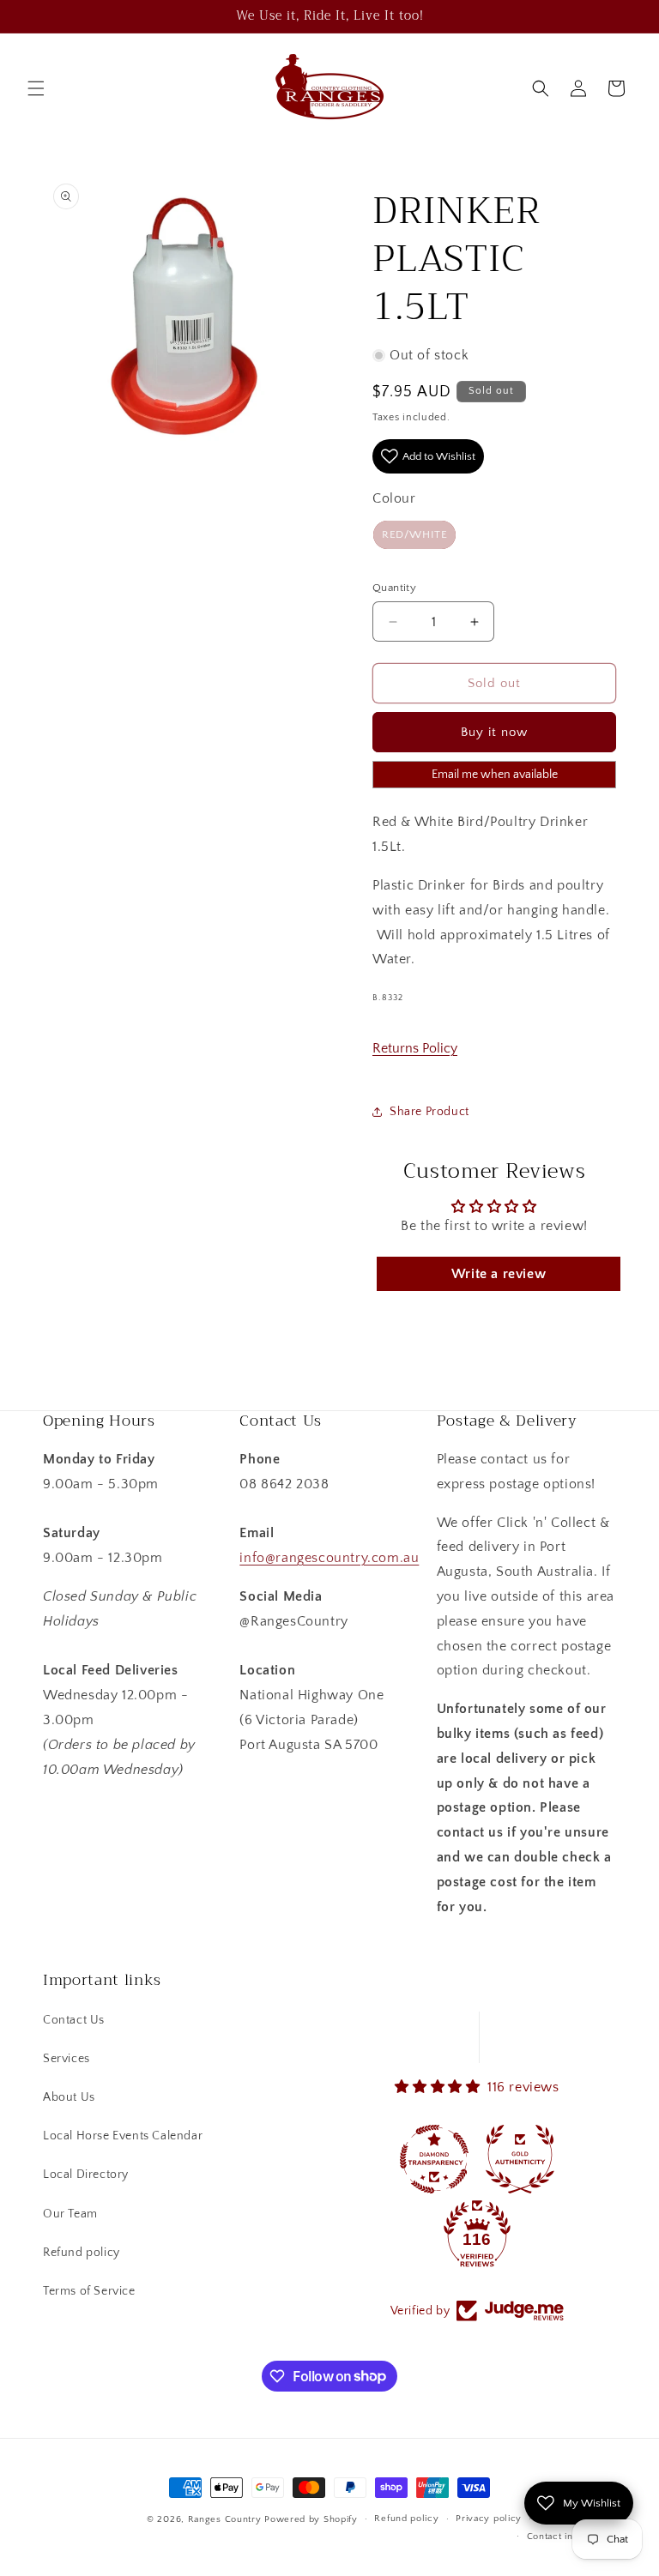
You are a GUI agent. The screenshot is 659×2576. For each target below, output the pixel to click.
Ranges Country (225, 2519)
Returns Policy (415, 1048)
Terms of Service (89, 2291)
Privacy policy (489, 2519)
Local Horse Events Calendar (123, 2136)
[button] (36, 88)
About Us (69, 2097)
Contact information (571, 2537)
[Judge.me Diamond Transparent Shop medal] (434, 2159)
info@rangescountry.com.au (329, 1558)
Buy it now (494, 732)
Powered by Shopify (311, 2519)
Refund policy (82, 2253)
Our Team (70, 2214)
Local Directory (86, 2175)
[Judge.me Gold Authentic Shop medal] (520, 2159)
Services (67, 2059)
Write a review (499, 1274)
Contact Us (74, 2020)
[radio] (414, 535)
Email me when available (495, 775)
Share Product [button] (429, 1112)
